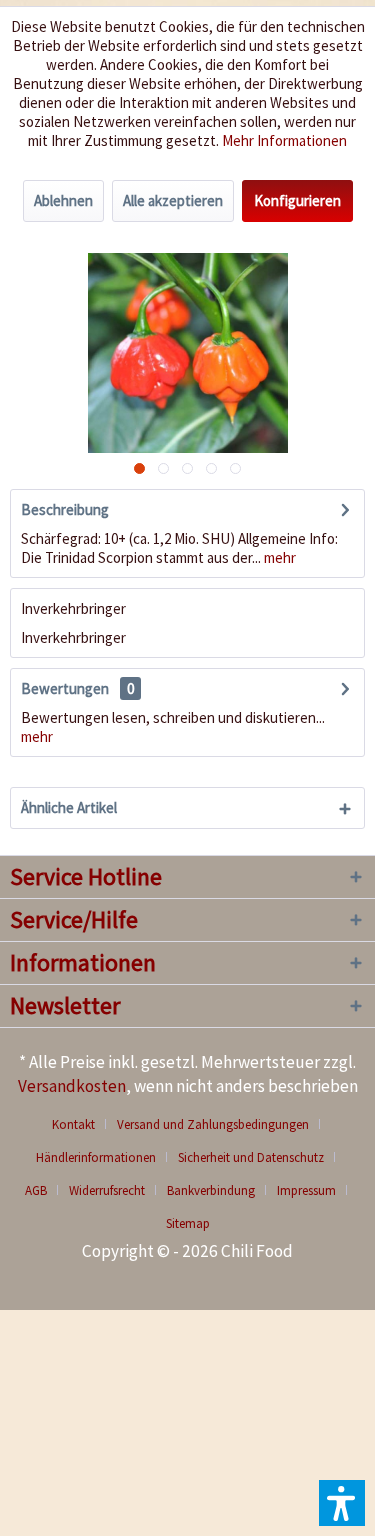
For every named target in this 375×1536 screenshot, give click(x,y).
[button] (342, 1503)
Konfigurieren (297, 200)
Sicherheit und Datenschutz (251, 1157)
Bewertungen (65, 688)
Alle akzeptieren (173, 200)
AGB (36, 1190)
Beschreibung (65, 509)
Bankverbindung (211, 1190)
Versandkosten (72, 1086)
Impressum (306, 1190)
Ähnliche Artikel (69, 807)
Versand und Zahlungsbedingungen (213, 1124)
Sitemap (188, 1223)
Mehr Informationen (284, 140)
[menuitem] (81, 1124)
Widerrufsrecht (107, 1190)
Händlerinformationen (96, 1157)
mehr (278, 557)
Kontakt (73, 1124)
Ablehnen (63, 200)
